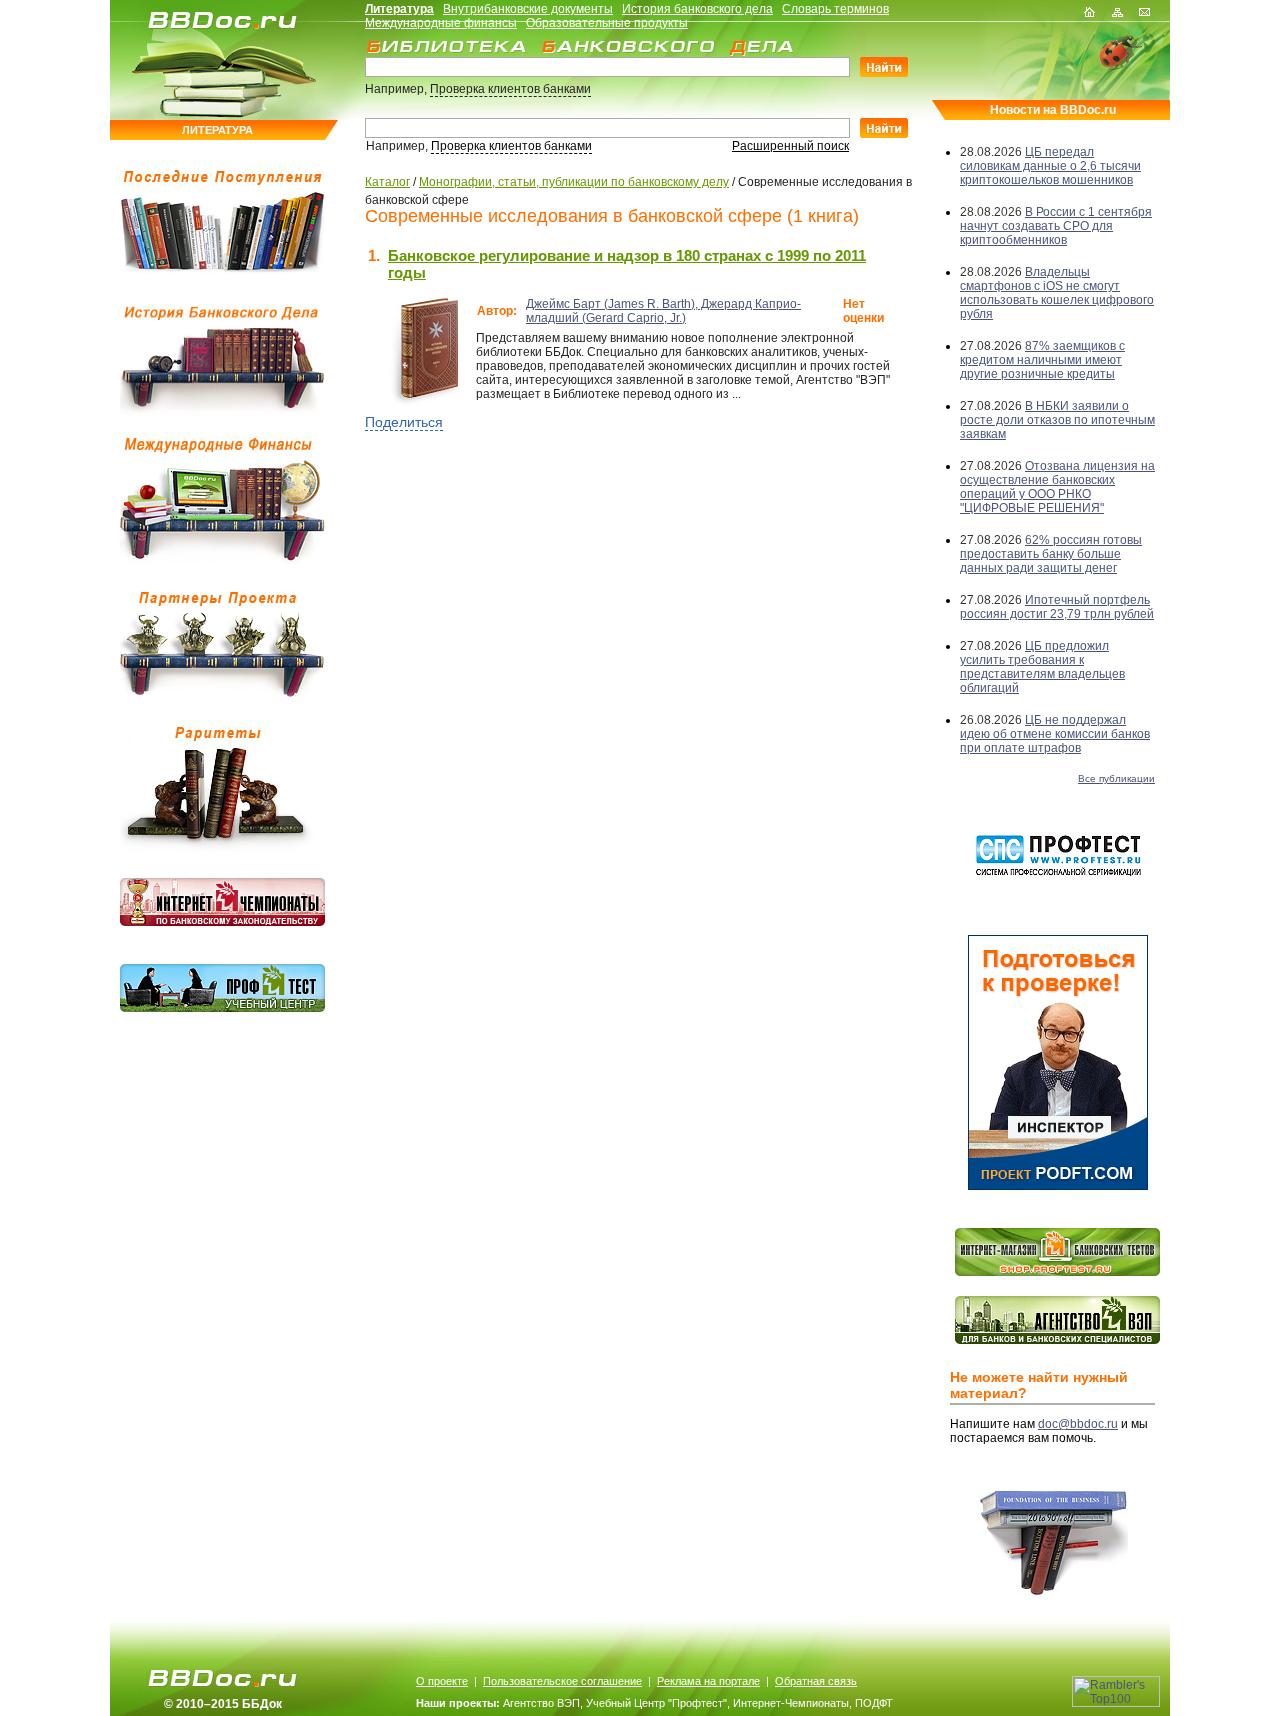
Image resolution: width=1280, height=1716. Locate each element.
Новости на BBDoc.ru (1053, 110)
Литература (399, 9)
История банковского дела (697, 9)
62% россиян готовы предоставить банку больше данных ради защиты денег (1051, 554)
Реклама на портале (708, 1681)
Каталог (387, 182)
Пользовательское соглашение (562, 1681)
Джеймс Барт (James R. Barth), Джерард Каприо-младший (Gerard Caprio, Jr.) (663, 311)
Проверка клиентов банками (510, 89)
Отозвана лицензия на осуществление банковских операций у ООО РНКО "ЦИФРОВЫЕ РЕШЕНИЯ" (1057, 487)
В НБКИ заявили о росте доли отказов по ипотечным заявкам (1057, 420)
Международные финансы (441, 23)
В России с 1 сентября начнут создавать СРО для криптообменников (1056, 226)
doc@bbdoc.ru (1078, 1424)
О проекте (442, 1681)
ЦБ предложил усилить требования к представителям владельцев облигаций (1042, 667)
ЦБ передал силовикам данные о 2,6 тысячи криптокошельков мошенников (1050, 166)
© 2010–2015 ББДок (223, 1704)
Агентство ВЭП (541, 1703)
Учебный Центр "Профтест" (656, 1703)
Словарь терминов (835, 9)
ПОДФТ (874, 1703)
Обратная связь (816, 1681)
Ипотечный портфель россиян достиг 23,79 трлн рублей (1057, 607)
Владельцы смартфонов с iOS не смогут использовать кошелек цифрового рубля (1057, 293)
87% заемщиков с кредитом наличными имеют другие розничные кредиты (1042, 360)
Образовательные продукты (607, 23)
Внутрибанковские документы (528, 9)
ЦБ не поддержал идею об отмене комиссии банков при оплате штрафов (1055, 734)
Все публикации (1116, 778)
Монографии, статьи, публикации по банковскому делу (574, 182)
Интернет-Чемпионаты (791, 1703)
